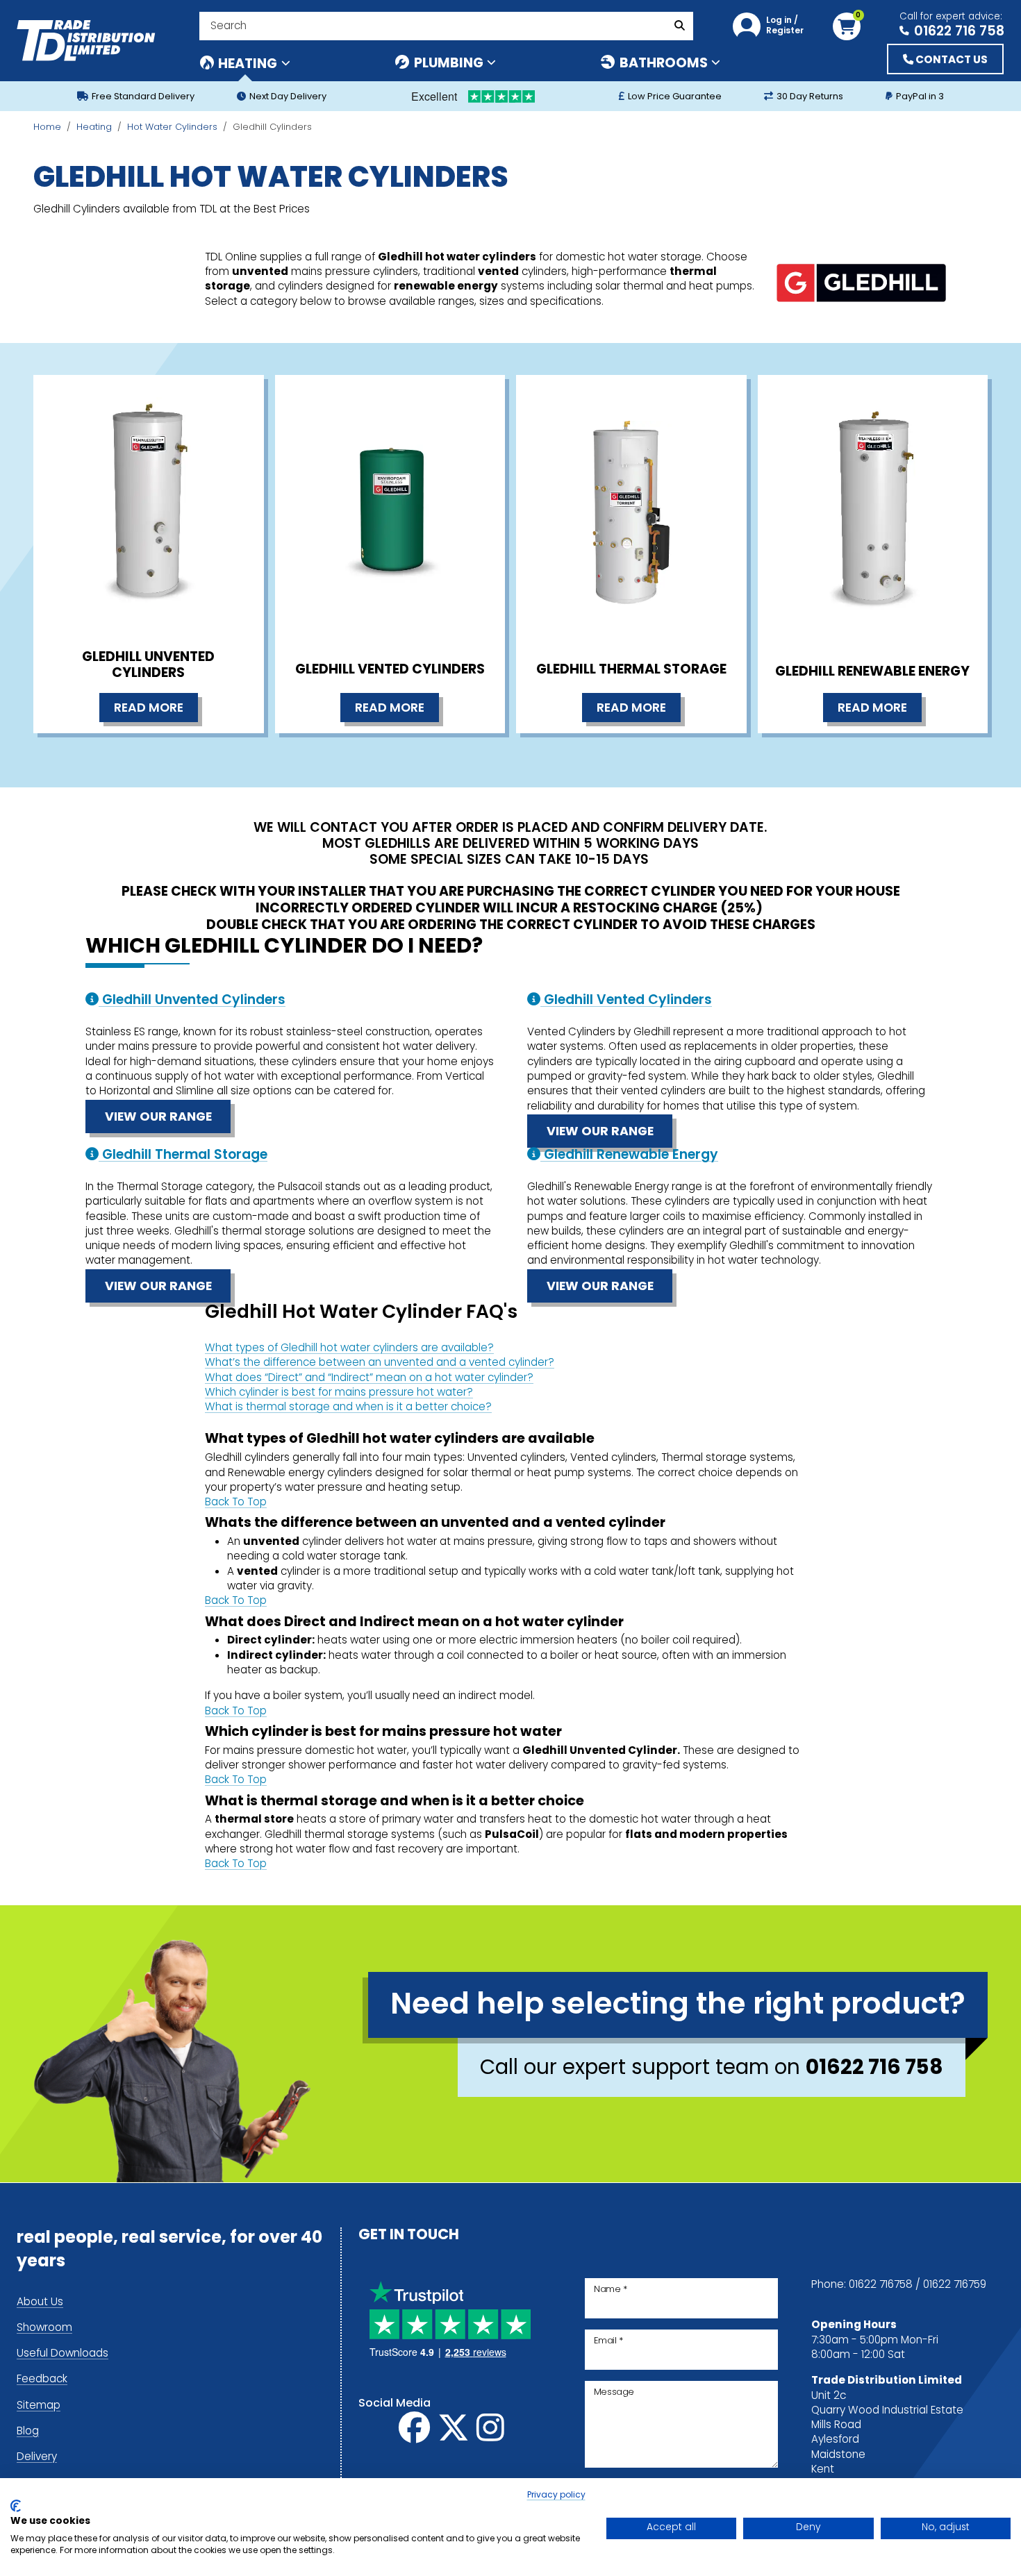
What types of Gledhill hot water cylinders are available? (349, 1349)
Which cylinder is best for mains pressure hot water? (339, 1393)
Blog (28, 2432)
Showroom (44, 2328)
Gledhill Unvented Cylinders (148, 666)
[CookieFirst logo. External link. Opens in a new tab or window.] (16, 2506)
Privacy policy (556, 2495)
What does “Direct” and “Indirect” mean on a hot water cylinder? (369, 1379)
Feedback (42, 2380)
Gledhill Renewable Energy (872, 672)
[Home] (86, 41)
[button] (772, 26)
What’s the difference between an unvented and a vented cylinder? (380, 1363)
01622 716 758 (959, 30)
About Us (40, 2303)
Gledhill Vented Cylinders (390, 670)
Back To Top (236, 1503)
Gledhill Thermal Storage (631, 670)
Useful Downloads (63, 2354)
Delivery (37, 2458)
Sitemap (39, 2406)
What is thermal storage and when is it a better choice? (348, 1408)
